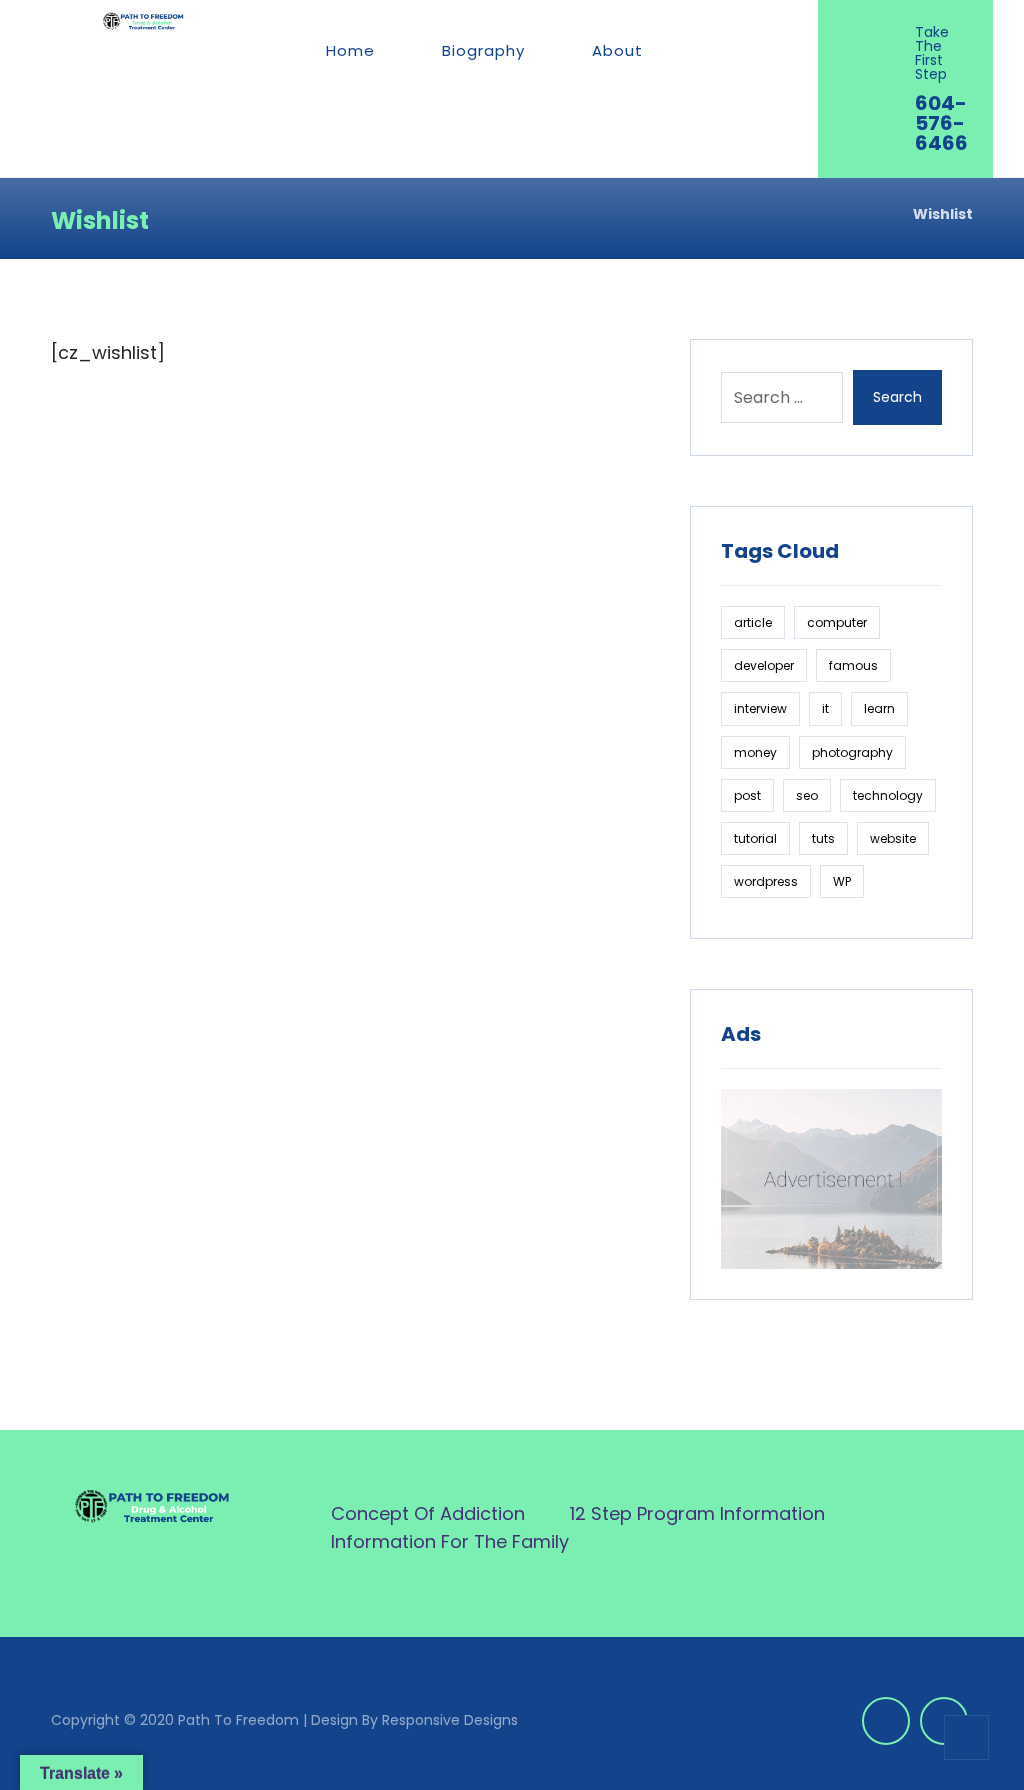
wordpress (766, 881)
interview (760, 708)
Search (897, 397)
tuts (823, 838)
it (825, 708)
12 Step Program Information (697, 1513)
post (747, 795)
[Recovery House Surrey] (143, 21)
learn (879, 708)
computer (837, 622)
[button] (703, 51)
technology (888, 795)
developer (764, 665)
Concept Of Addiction (428, 1513)
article (753, 622)
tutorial (755, 838)
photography (852, 752)
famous (853, 665)
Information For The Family (450, 1541)
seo (807, 795)
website (893, 838)
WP (842, 881)
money (755, 752)
